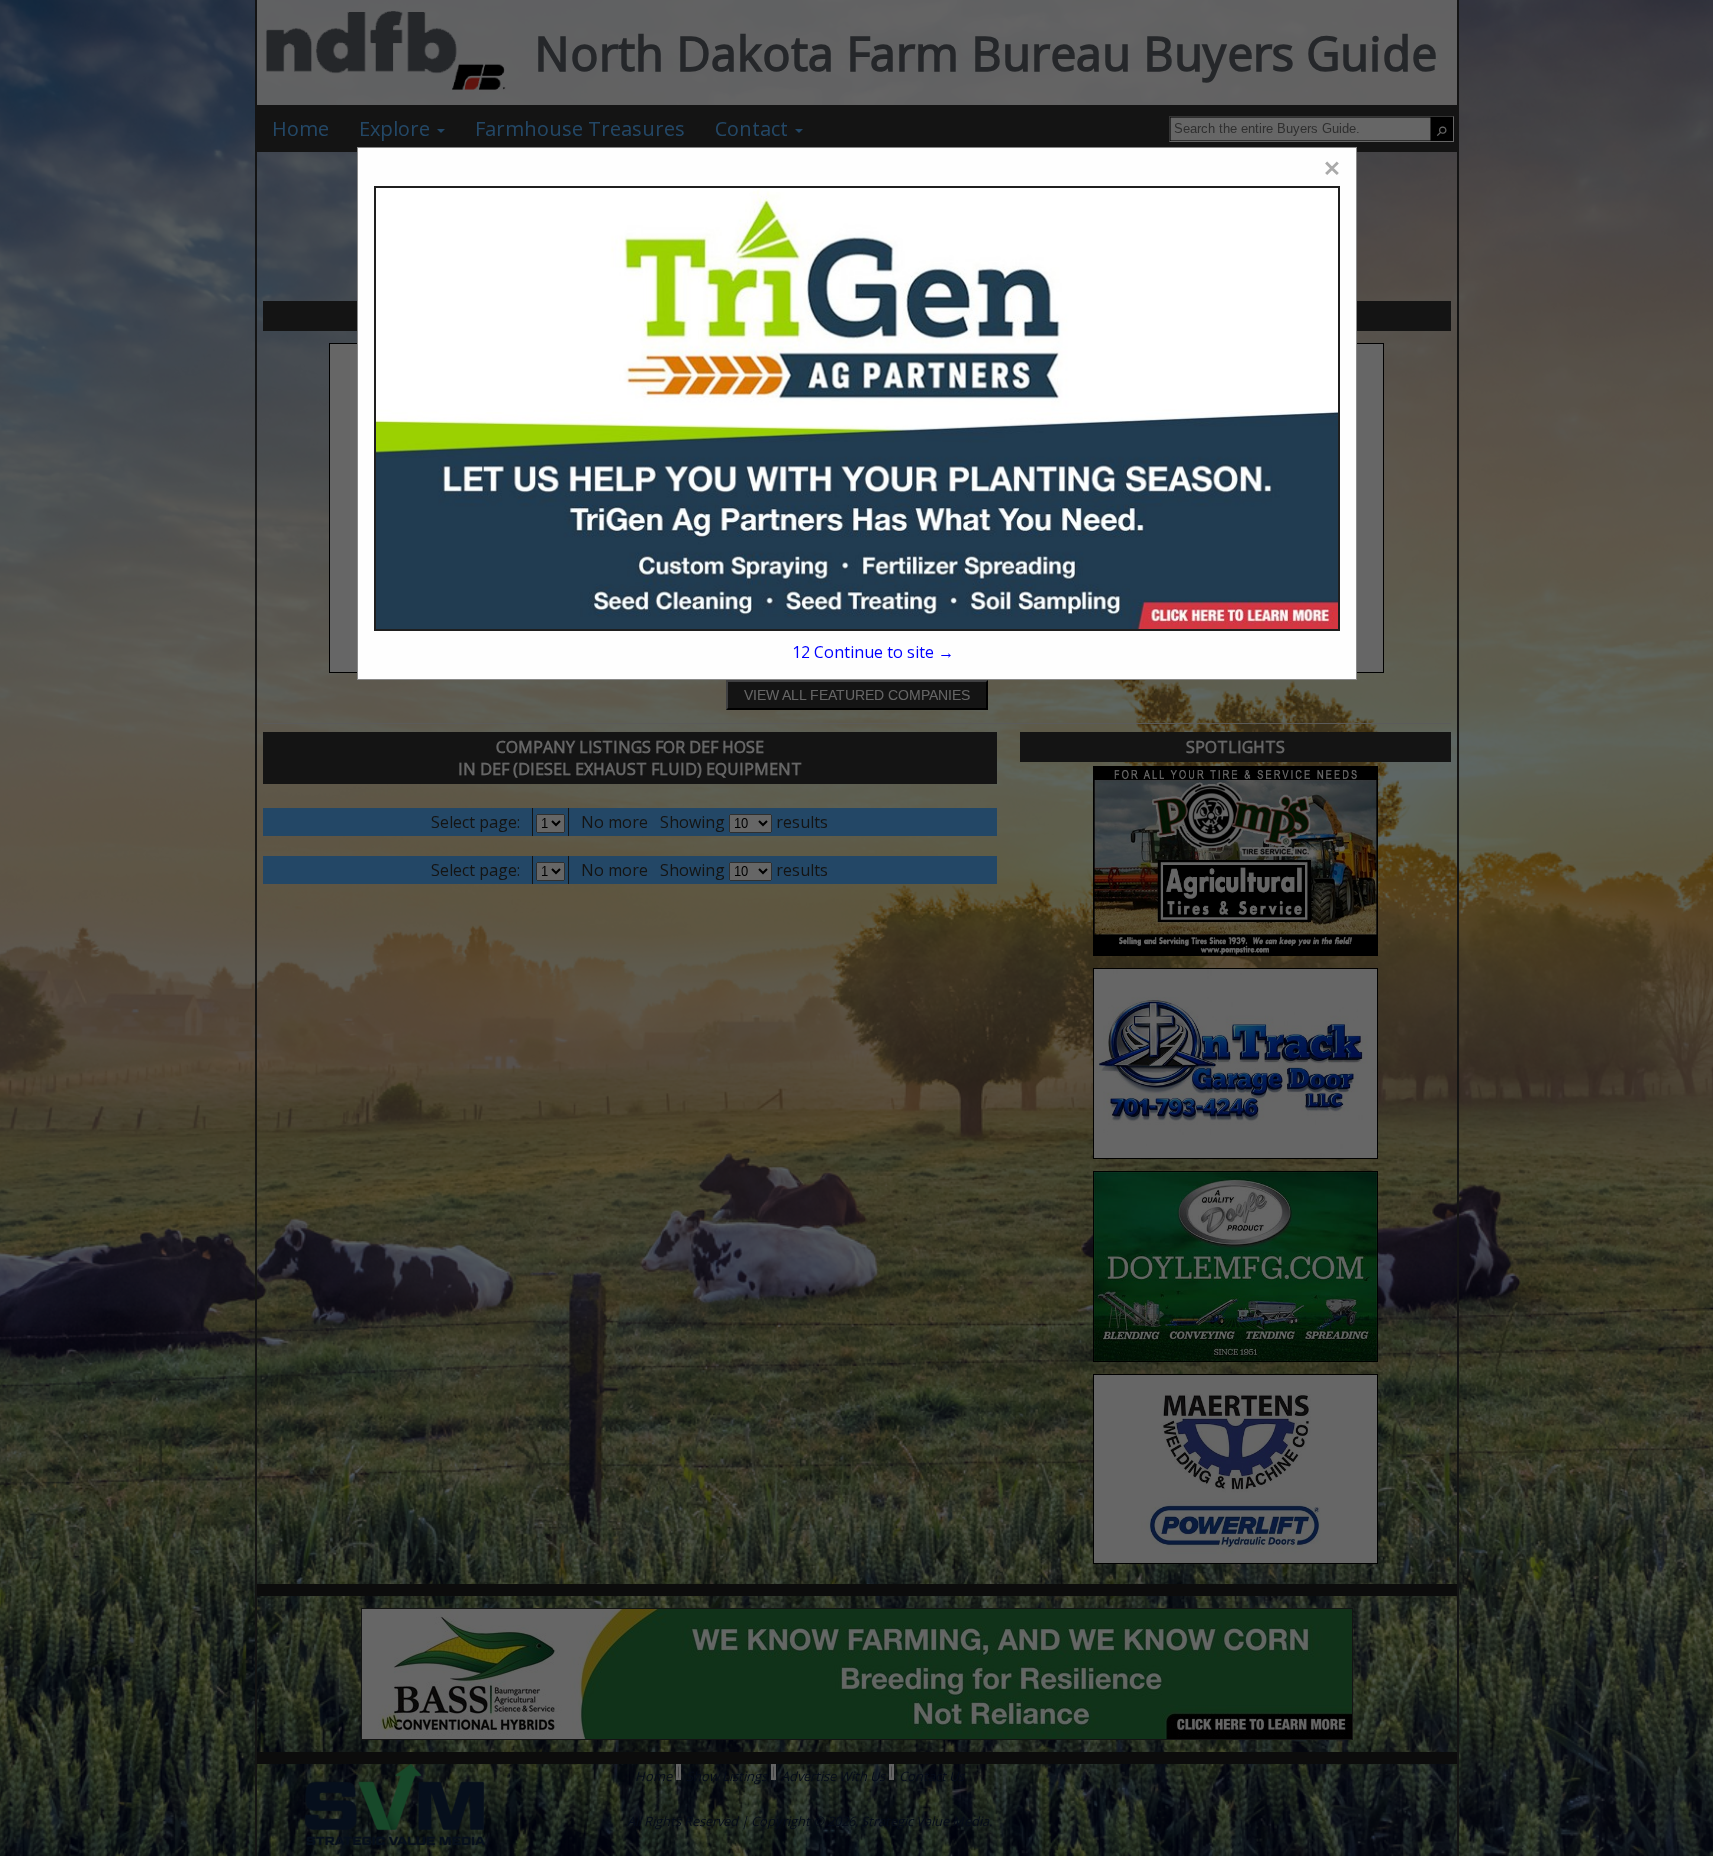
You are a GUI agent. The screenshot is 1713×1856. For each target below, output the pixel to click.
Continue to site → (873, 652)
